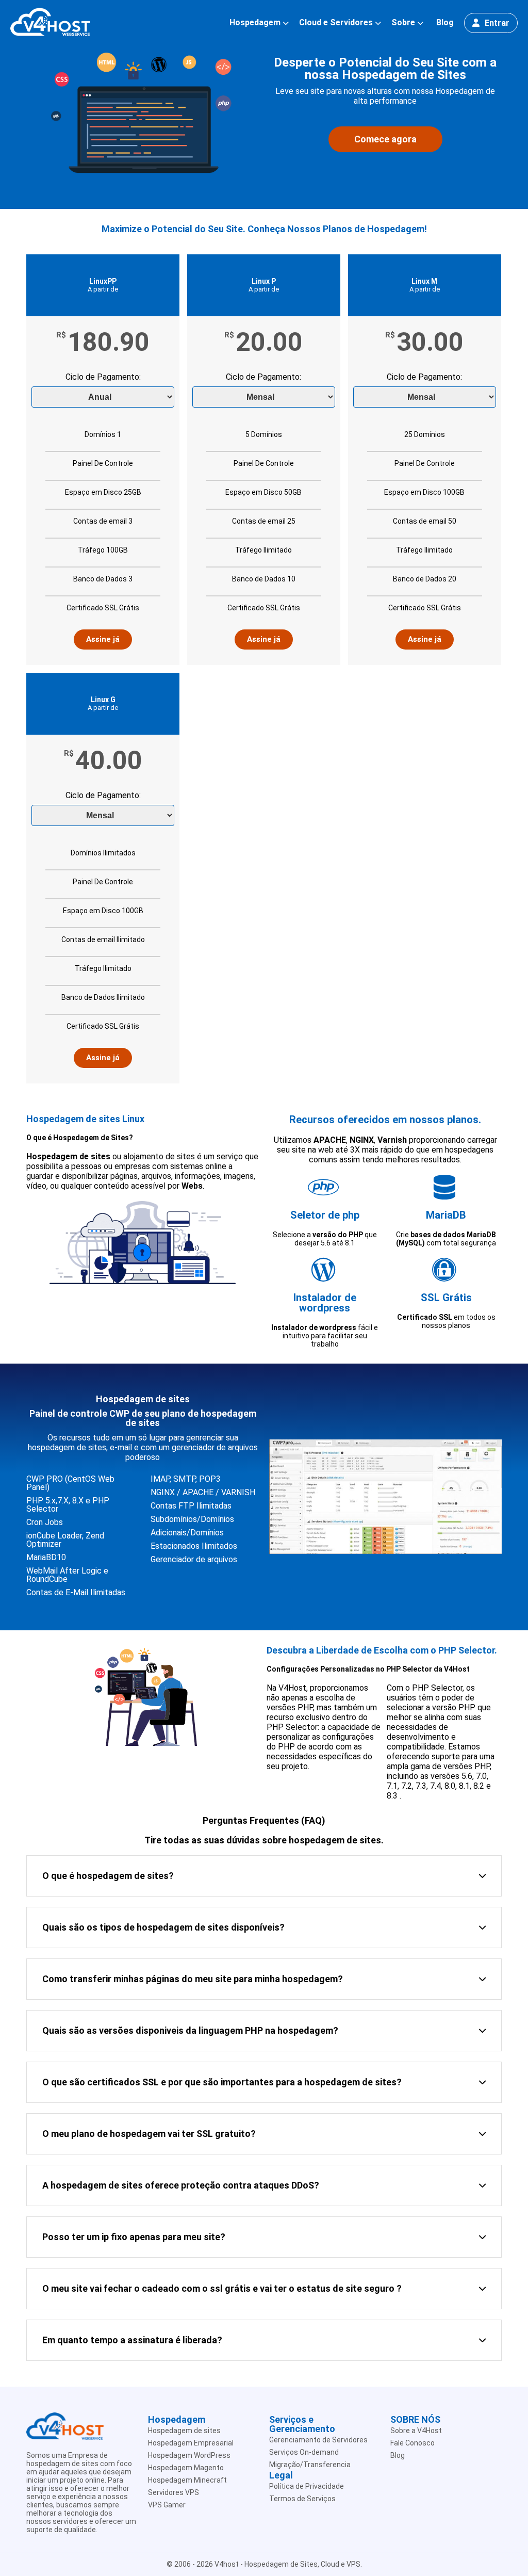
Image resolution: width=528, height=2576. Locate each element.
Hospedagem (255, 23)
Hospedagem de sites (184, 2431)
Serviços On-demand (304, 2452)
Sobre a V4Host (416, 2431)
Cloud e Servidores (336, 23)
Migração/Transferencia (310, 2465)
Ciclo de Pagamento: (103, 377)
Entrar (497, 23)
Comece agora (385, 139)
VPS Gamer (167, 2505)
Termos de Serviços (302, 2499)
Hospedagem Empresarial (191, 2443)
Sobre (403, 23)
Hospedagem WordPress (189, 2455)
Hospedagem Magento (186, 2468)
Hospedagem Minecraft (187, 2480)
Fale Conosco (412, 2443)
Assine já (103, 639)
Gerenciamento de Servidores (318, 2440)
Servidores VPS (174, 2492)
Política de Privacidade (307, 2486)
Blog (445, 22)
